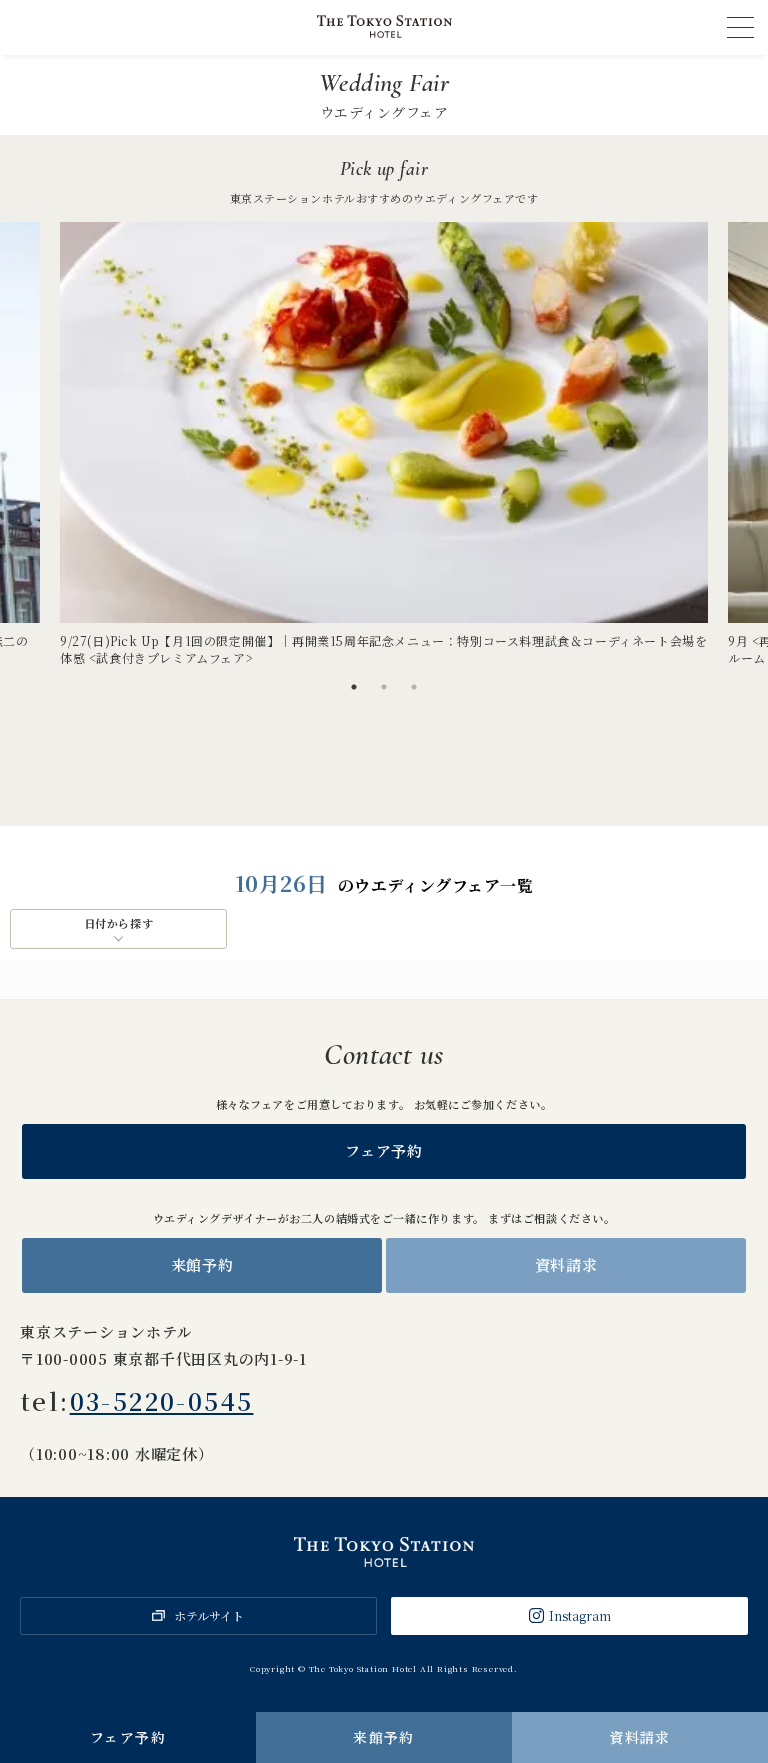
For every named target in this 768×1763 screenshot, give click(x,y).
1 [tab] (354, 687)
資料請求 (640, 1737)
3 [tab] (414, 687)
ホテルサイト (209, 1615)
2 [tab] (384, 687)
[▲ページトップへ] (729, 1684)
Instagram (580, 1615)
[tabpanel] (384, 444)
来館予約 (384, 1737)
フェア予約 (128, 1737)
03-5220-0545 (162, 1400)
